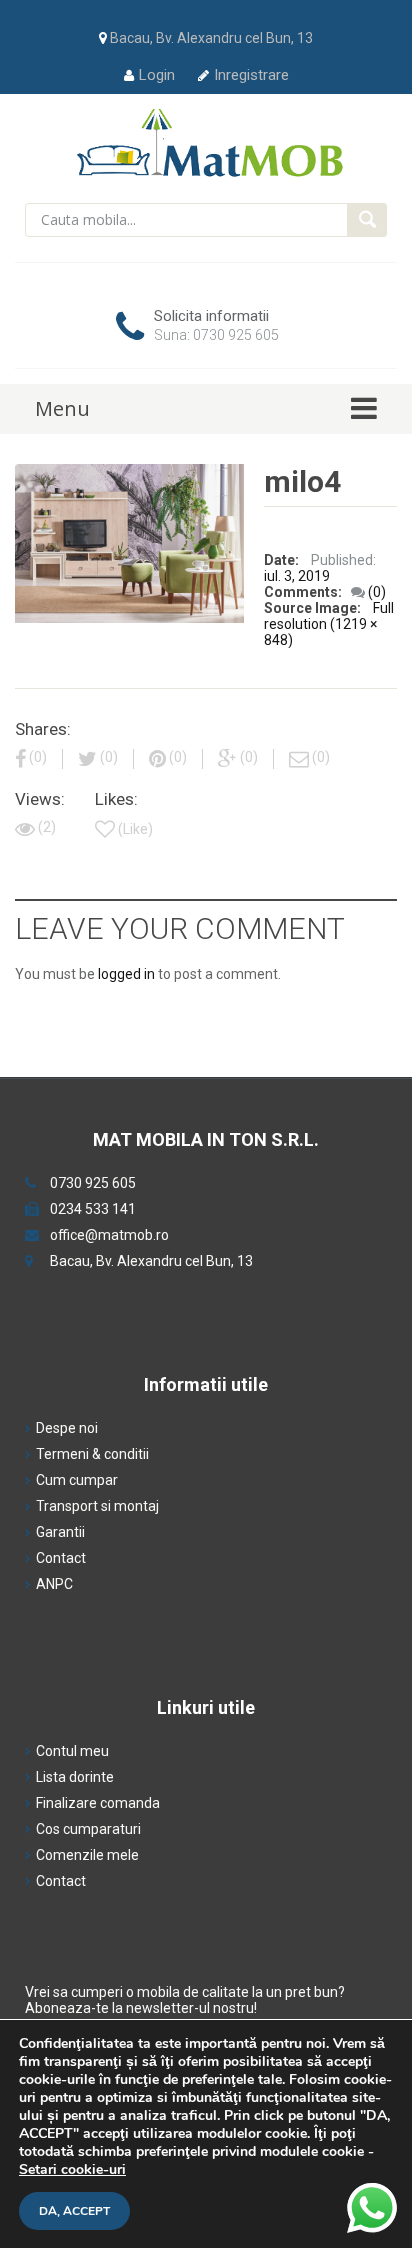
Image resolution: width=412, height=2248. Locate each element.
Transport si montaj (97, 1506)
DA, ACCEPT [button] (74, 2211)
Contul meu (72, 1751)
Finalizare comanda (98, 1803)
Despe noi (67, 1428)
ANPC (54, 1584)
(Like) (135, 829)
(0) (377, 592)
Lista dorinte (75, 1777)
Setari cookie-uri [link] (72, 2169)
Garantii (60, 1532)
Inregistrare (251, 75)
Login (157, 75)
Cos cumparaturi (88, 1829)
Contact (61, 1558)
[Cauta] (367, 220)
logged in (126, 974)
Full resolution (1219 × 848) (329, 624)
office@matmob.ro (109, 1235)
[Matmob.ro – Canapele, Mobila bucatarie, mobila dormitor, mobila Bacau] (206, 142)
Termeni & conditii (92, 1454)
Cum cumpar (77, 1480)
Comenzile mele (87, 1855)
